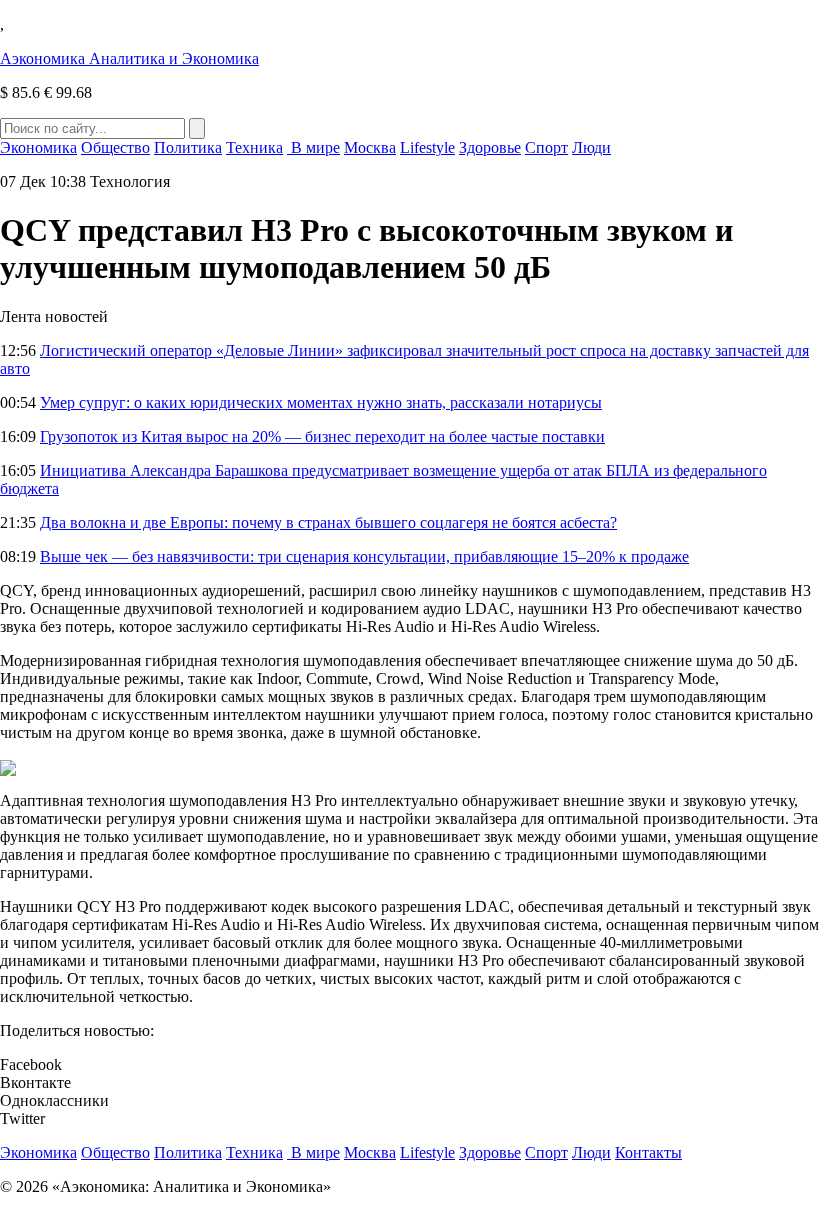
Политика (188, 147)
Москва (370, 147)
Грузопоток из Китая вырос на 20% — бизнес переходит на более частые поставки (322, 436)
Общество (115, 147)
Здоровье (490, 147)
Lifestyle (427, 147)
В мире (313, 147)
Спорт (546, 147)
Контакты (648, 1152)
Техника (254, 147)
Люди (591, 147)
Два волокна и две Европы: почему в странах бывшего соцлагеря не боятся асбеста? (328, 522)
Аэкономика (129, 58)
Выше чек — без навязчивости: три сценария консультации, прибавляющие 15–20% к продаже (364, 556)
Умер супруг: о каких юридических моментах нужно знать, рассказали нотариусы (321, 402)
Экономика (38, 147)
